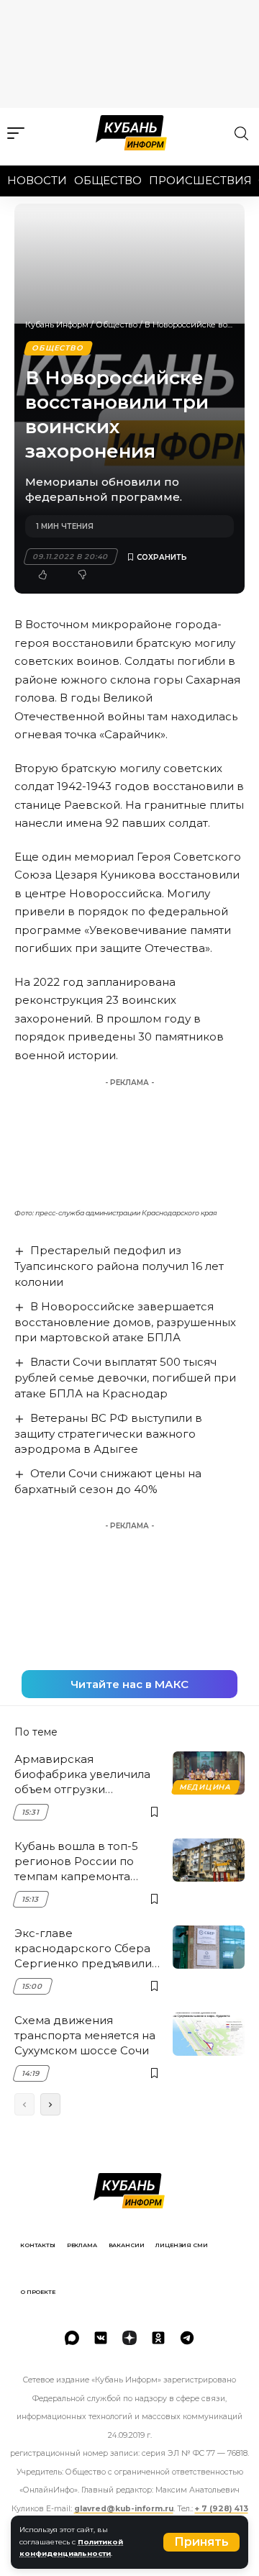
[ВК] (101, 2338)
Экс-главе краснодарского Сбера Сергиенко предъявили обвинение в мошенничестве (83, 1949)
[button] (201, 2542)
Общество (108, 180)
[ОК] (158, 2338)
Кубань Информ (57, 325)
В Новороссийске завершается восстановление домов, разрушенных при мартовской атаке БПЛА (125, 1322)
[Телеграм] (187, 2338)
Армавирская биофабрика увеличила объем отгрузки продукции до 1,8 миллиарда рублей (82, 1774)
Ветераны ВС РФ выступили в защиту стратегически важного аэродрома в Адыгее (108, 1434)
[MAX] (72, 2338)
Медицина (205, 1787)
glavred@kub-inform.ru (124, 2509)
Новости (37, 180)
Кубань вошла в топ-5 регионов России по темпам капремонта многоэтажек (76, 1861)
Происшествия (200, 180)
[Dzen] (129, 2338)
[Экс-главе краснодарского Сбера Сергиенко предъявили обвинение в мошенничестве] (209, 1947)
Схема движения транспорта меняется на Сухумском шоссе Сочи (85, 2035)
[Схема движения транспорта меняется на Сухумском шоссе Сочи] (209, 2034)
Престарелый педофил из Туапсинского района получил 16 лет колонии (119, 1266)
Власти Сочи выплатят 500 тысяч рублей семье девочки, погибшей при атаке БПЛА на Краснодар (125, 1378)
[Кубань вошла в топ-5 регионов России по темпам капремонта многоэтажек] (209, 1860)
